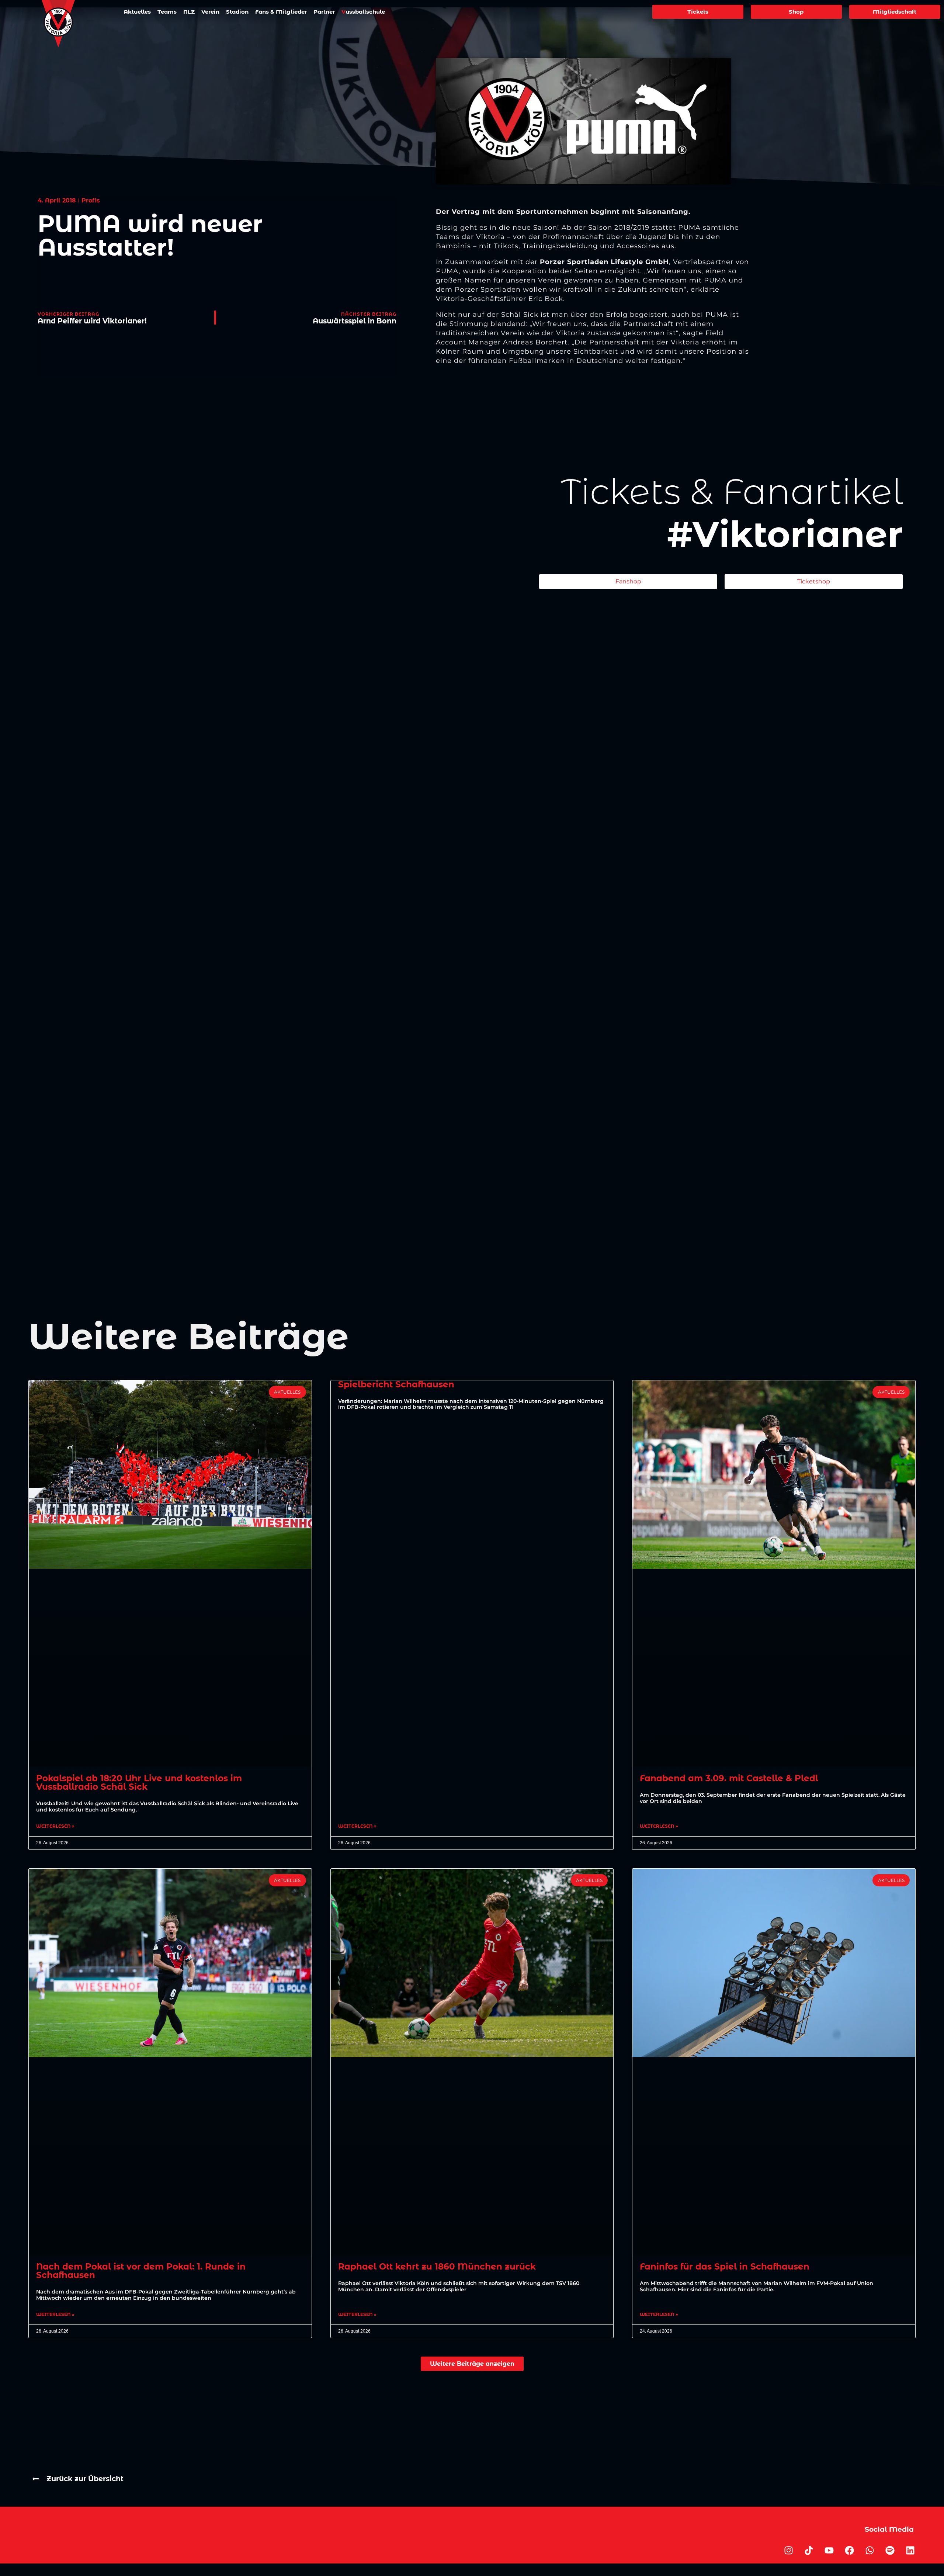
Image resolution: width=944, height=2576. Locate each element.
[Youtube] (829, 2550)
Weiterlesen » (55, 1826)
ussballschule (363, 12)
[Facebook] (849, 2550)
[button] (472, 2364)
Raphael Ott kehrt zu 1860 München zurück (437, 2267)
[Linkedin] (910, 2550)
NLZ (189, 12)
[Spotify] (890, 2550)
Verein (210, 12)
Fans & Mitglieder (281, 12)
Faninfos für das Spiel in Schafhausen (725, 2267)
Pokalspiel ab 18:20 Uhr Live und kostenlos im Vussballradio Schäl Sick (139, 1783)
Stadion (237, 12)
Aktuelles (137, 12)
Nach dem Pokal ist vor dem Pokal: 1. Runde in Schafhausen (141, 2271)
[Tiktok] (809, 2550)
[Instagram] (788, 2550)
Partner (324, 12)
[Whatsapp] (870, 2550)
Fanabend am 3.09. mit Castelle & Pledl (729, 1778)
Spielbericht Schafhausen (396, 1384)
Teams (167, 12)
